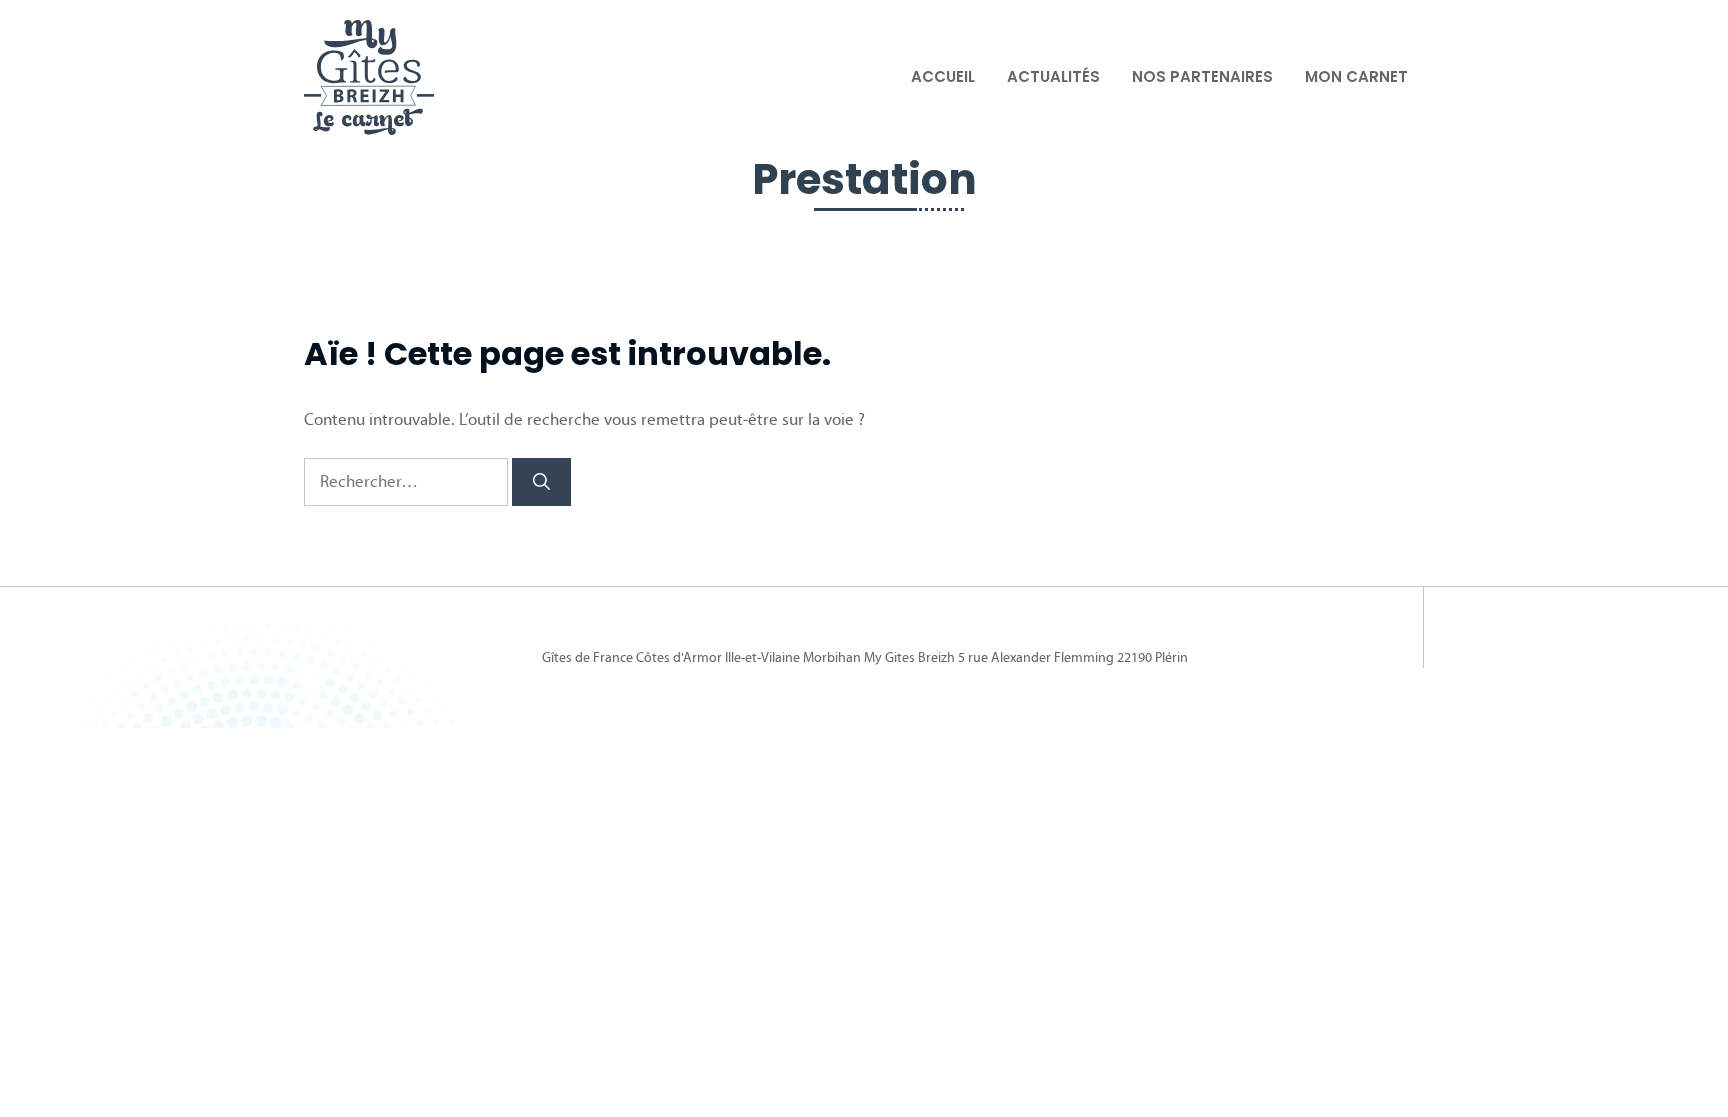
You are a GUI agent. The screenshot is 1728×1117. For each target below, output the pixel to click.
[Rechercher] (541, 482)
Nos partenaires (1202, 76)
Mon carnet (1356, 76)
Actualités (1053, 76)
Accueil (943, 76)
